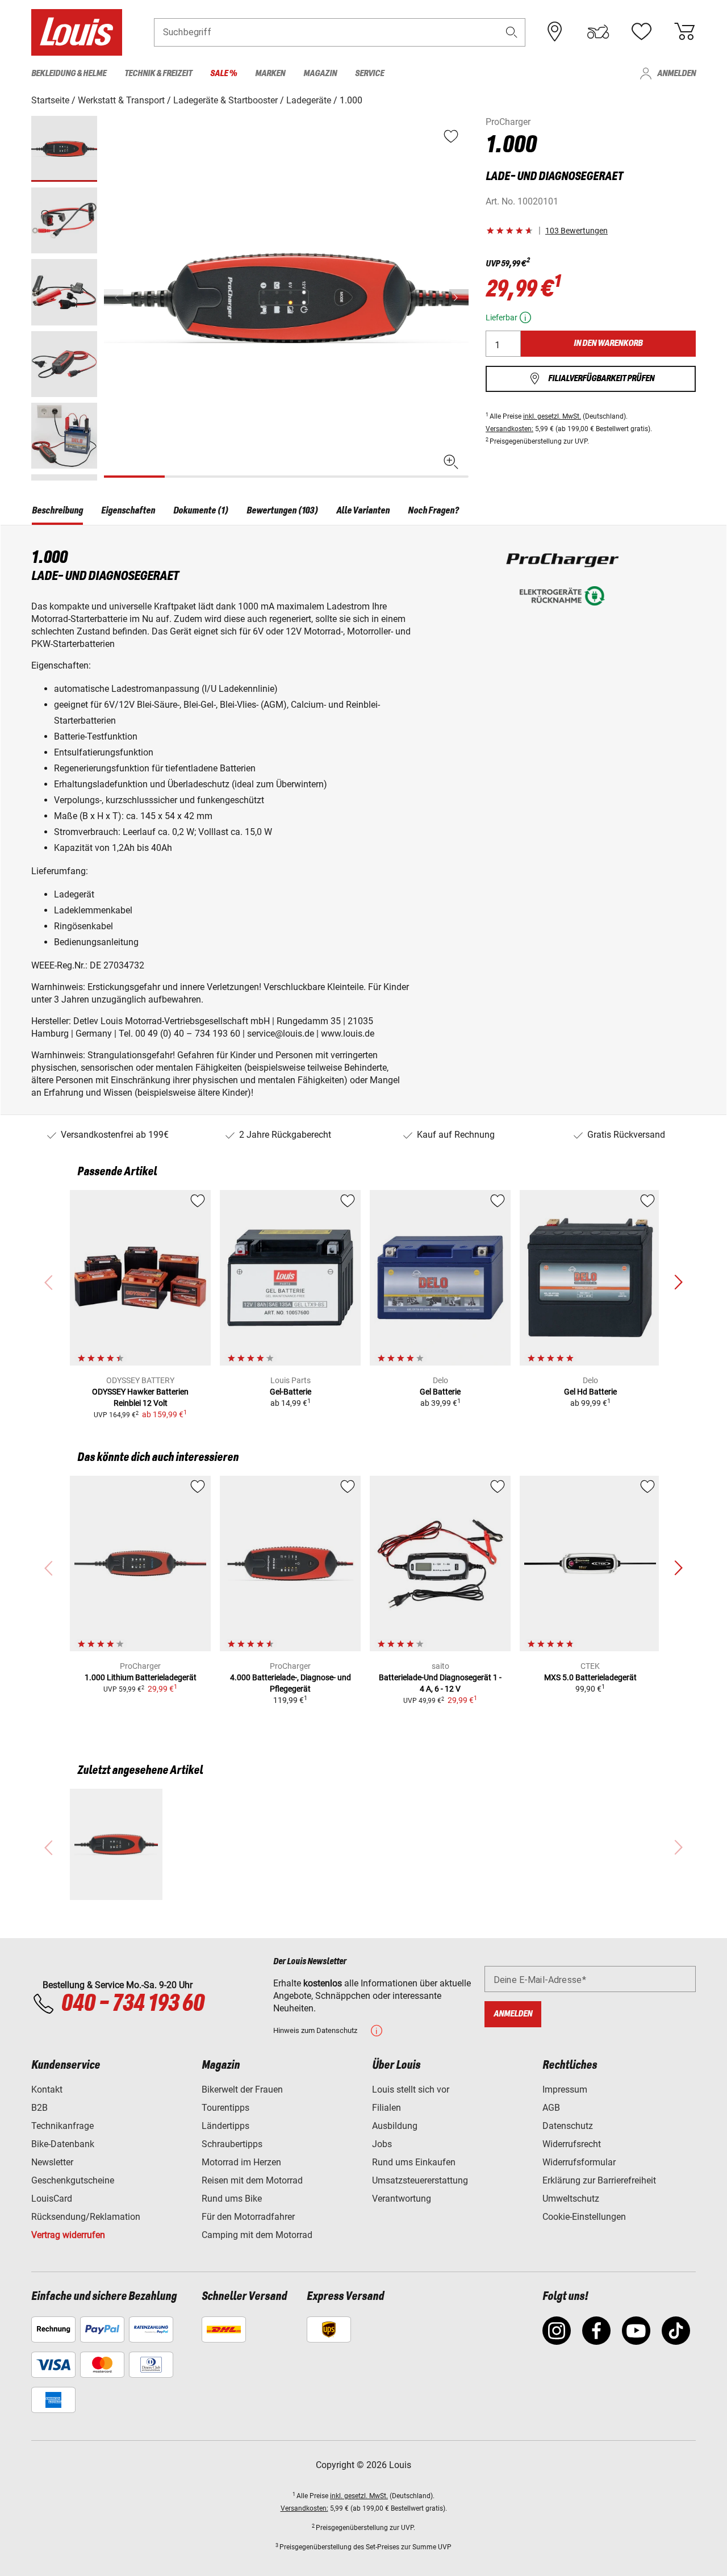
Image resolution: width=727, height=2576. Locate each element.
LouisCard (52, 2199)
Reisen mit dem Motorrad (252, 2180)
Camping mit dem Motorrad (257, 2235)
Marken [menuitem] (270, 74)
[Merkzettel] (641, 32)
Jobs (382, 2144)
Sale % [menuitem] (223, 74)
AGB (551, 2108)
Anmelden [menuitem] (676, 74)
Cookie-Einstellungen (584, 2217)
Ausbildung (395, 2126)
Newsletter (52, 2162)
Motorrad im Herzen (241, 2162)
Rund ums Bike (232, 2199)
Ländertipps (225, 2126)
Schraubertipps (232, 2144)
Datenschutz (568, 2126)
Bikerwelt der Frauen (242, 2089)
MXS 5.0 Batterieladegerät (590, 1677)
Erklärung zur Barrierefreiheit (599, 2180)
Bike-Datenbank (63, 2144)
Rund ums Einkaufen (414, 2162)
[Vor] (459, 297)
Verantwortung (402, 2199)
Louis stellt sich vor (411, 2089)
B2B (39, 2108)
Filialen (387, 2108)
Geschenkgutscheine (73, 2180)
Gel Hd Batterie (590, 1392)
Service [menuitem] (369, 74)
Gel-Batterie (291, 1392)
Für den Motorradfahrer (248, 2217)
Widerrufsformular (579, 2162)
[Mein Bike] (598, 32)
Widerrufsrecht (572, 2144)
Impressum (565, 2089)
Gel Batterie (440, 1392)
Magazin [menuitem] (320, 74)
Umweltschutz (571, 2199)
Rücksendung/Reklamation (86, 2217)
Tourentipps (225, 2108)
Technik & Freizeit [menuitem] (158, 74)
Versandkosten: (509, 429)
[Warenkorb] (684, 32)
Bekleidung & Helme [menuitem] (69, 74)
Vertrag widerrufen (68, 2235)
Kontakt (47, 2089)
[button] (512, 32)
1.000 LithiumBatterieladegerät (141, 1677)
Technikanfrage (62, 2126)
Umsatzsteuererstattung (420, 2180)
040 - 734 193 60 (132, 2004)
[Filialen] (555, 32)
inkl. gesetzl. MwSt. (552, 416)
